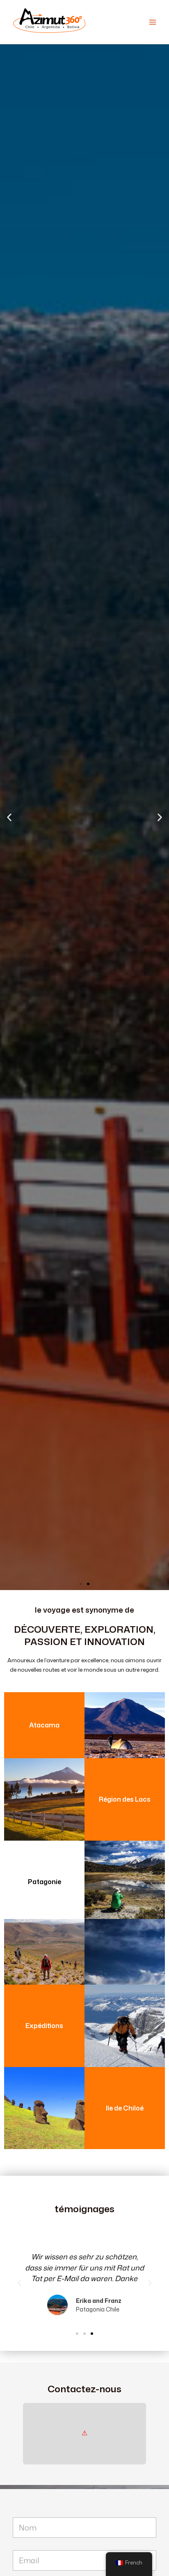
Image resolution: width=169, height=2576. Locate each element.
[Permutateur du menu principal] (153, 22)
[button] (9, 817)
